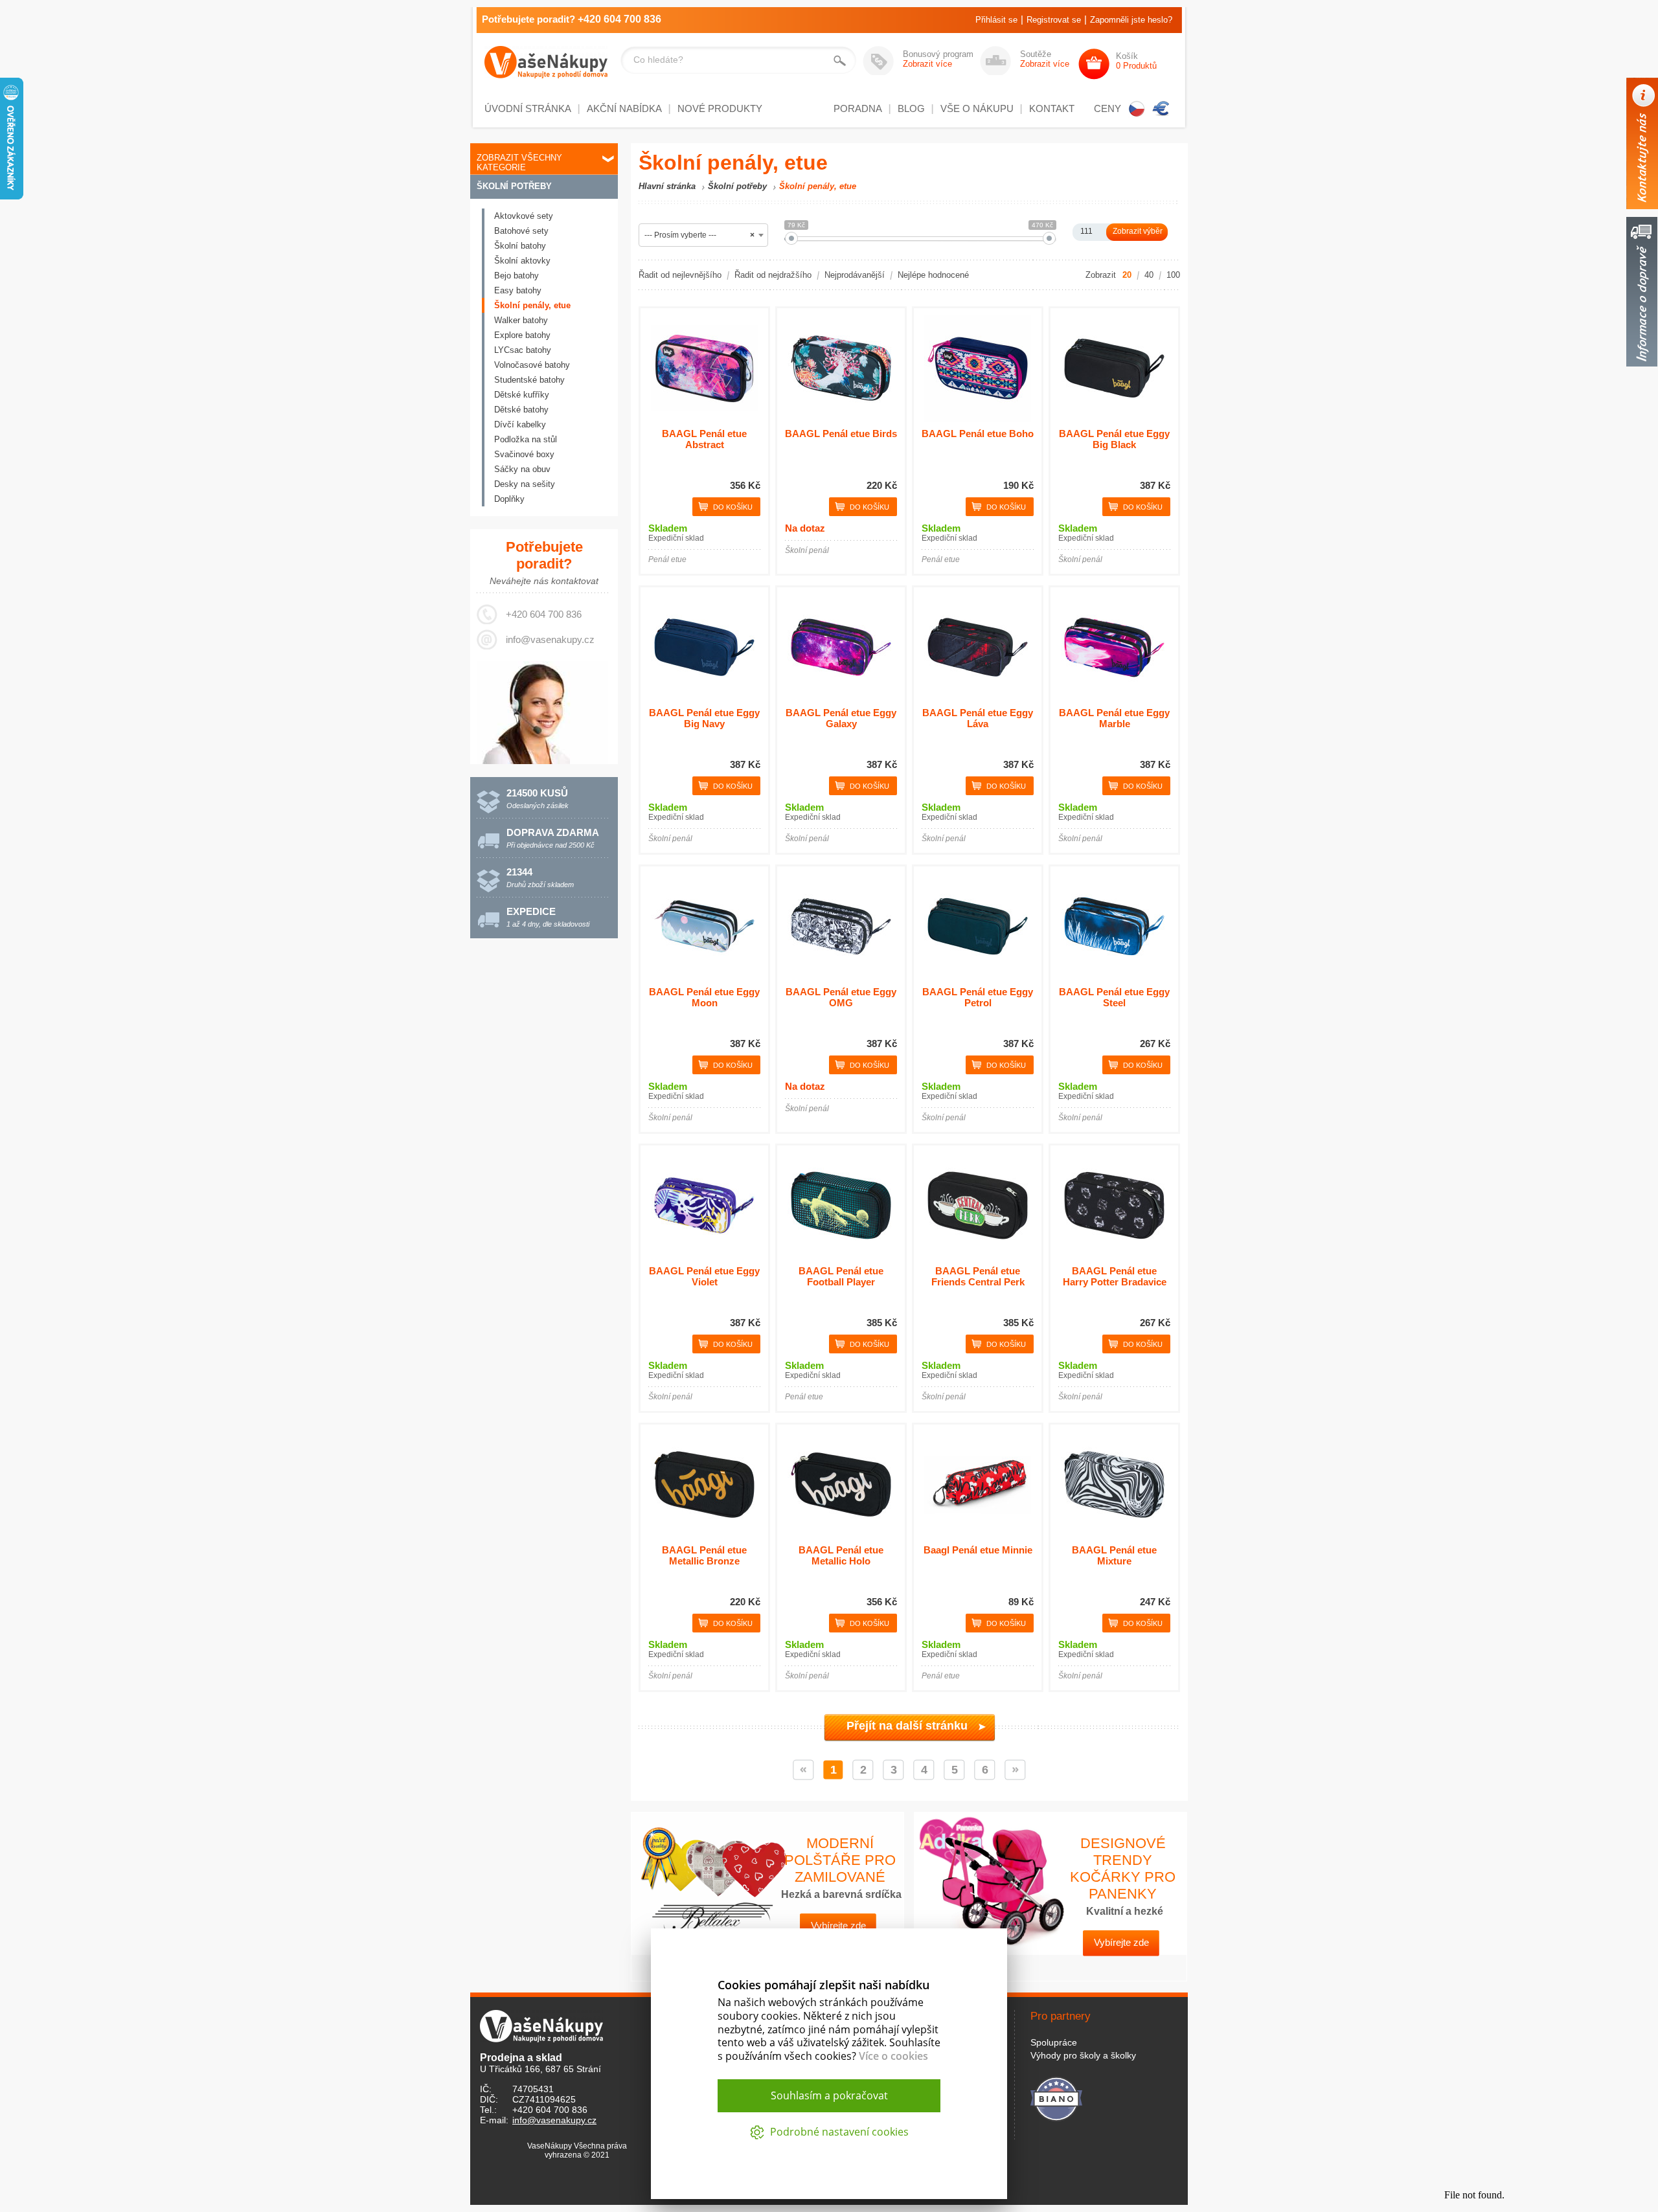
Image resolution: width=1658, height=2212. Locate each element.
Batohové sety (521, 231)
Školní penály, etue (532, 305)
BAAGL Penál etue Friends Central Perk (978, 1276)
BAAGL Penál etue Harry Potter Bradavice (1115, 1276)
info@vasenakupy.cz (550, 639)
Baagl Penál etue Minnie (978, 1550)
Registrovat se (1054, 20)
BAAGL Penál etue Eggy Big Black (1114, 439)
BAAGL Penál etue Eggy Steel (1114, 997)
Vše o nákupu (977, 108)
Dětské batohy (521, 410)
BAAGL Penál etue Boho (978, 434)
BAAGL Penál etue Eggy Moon (704, 997)
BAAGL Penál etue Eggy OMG (841, 997)
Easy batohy (518, 290)
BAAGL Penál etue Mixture (1114, 1555)
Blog (911, 108)
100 (1173, 275)
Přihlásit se (996, 20)
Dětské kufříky (522, 395)
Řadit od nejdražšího (773, 275)
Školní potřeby (514, 186)
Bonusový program (938, 59)
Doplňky (509, 499)
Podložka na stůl (526, 439)
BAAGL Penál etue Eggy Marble (1114, 718)
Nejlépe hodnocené (933, 275)
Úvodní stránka (528, 108)
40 (1149, 275)
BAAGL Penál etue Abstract (704, 439)
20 (1127, 275)
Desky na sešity (525, 484)
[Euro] (1161, 109)
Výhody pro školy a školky (1083, 2055)
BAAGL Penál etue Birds (841, 434)
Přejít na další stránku (907, 1726)
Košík (1136, 61)
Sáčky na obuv (522, 469)
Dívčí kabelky (520, 424)
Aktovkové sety (524, 216)
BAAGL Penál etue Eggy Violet (704, 1276)
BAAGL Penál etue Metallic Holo (841, 1555)
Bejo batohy (517, 276)
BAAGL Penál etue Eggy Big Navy (704, 718)
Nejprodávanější (855, 275)
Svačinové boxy (524, 454)
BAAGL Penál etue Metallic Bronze (704, 1555)
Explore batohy (522, 335)
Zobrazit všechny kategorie (519, 163)
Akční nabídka (624, 108)
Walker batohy (521, 320)
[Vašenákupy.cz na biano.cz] (1056, 2097)
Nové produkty (720, 108)
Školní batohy (520, 246)
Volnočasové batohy (532, 365)
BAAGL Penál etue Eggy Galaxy (841, 718)
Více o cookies (893, 2056)
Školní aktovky (522, 261)
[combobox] (703, 235)
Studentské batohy (529, 380)
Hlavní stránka (667, 186)
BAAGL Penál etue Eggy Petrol (978, 997)
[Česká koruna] (1137, 109)
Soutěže (1045, 59)
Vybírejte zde (1121, 1942)
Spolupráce (1054, 2042)
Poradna (858, 108)
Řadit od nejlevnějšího (680, 275)
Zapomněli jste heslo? (1131, 20)
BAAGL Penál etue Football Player (841, 1276)
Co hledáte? (658, 60)
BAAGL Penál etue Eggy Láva (978, 718)
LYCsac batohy (523, 350)
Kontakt (1052, 108)
